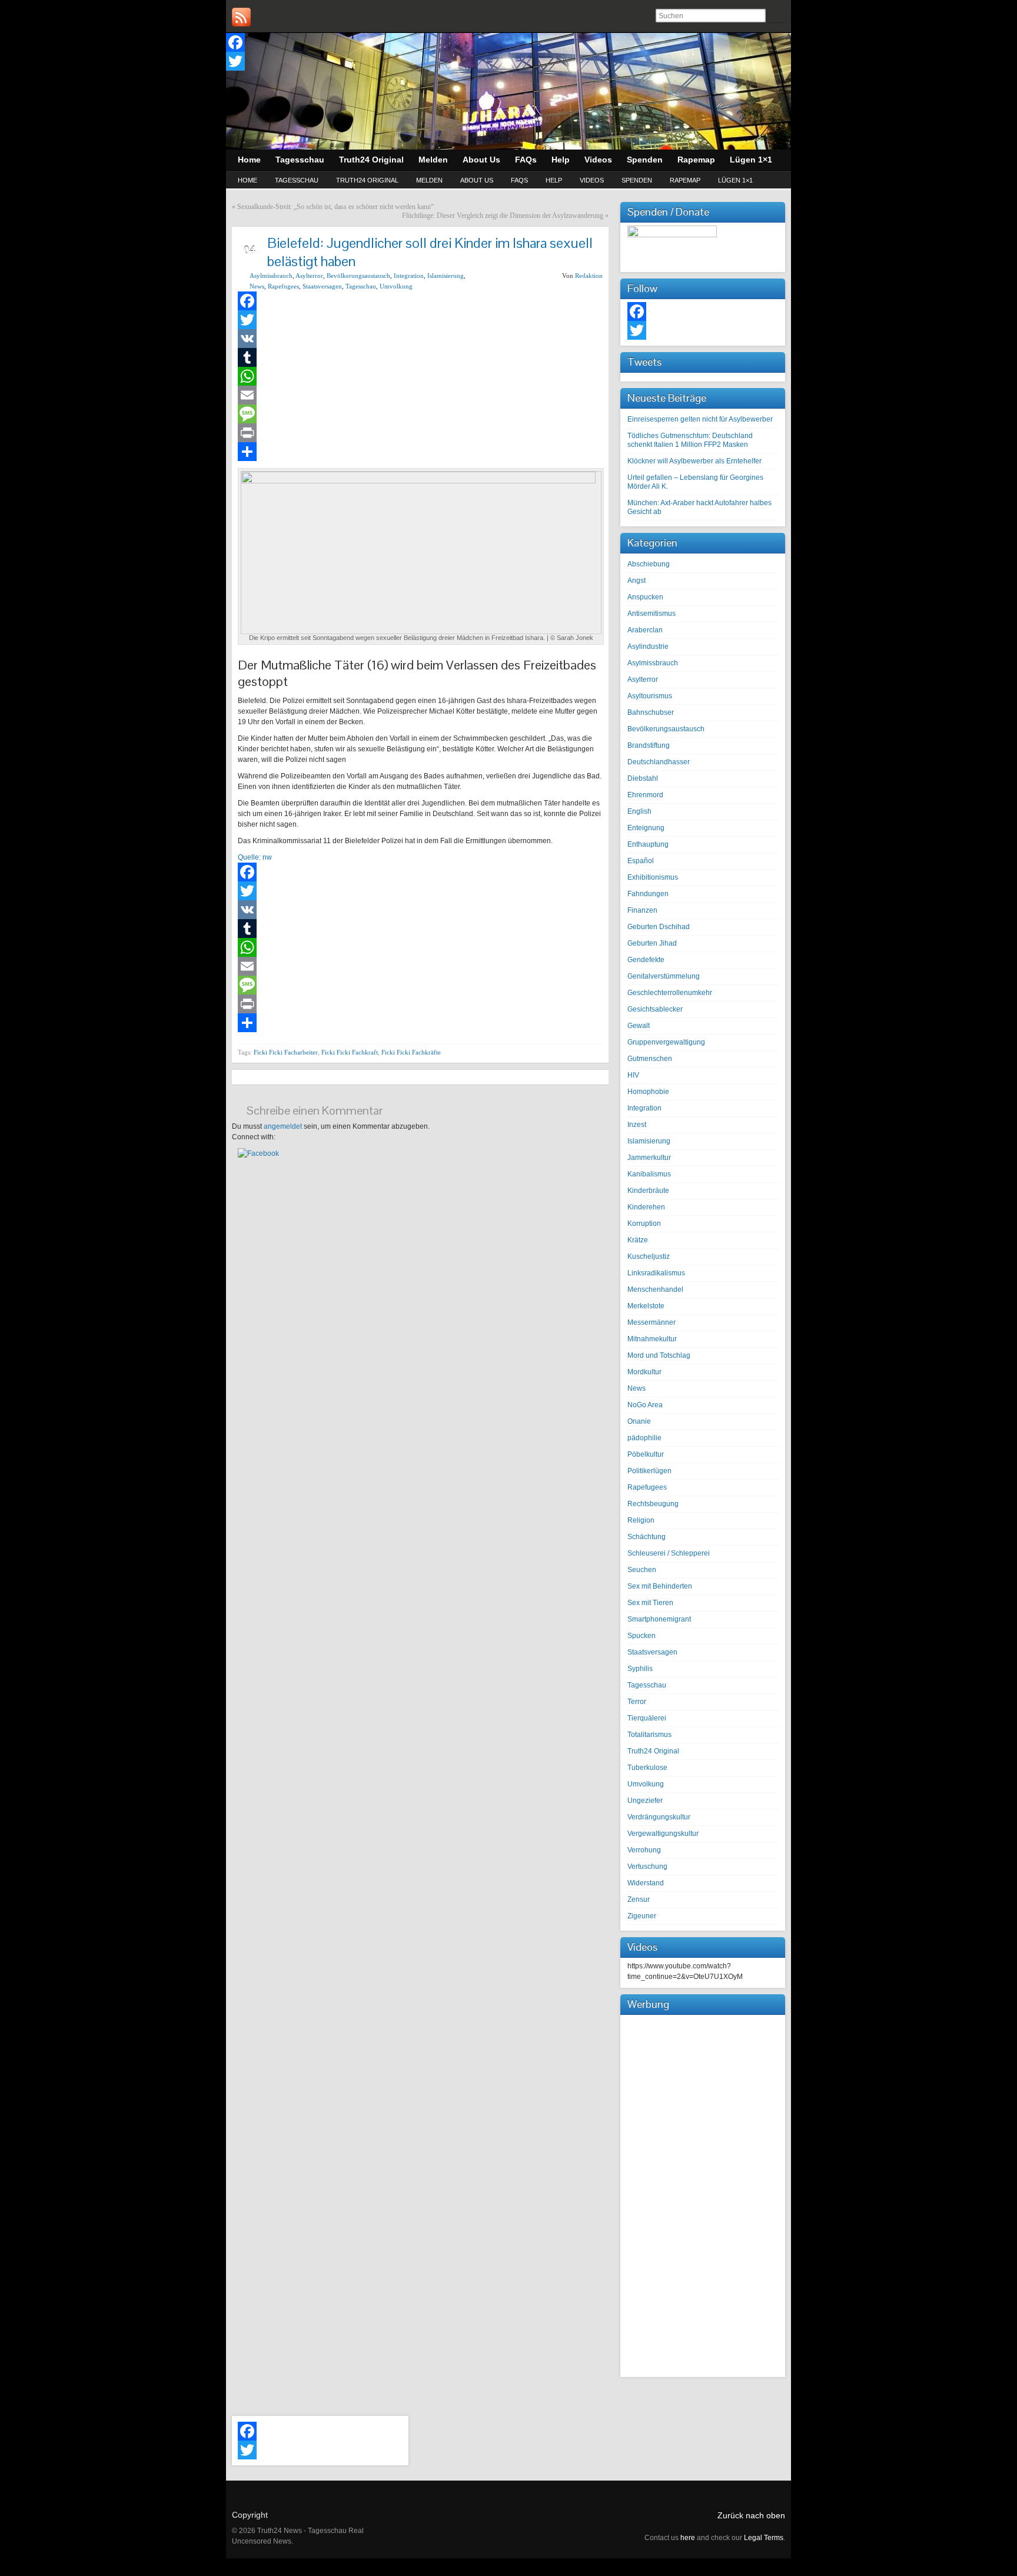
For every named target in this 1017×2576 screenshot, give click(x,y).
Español (641, 861)
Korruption (644, 1224)
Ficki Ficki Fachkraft (350, 1052)
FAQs (519, 180)
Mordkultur (644, 1372)
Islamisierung (446, 276)
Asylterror (309, 276)
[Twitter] (235, 61)
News (257, 286)
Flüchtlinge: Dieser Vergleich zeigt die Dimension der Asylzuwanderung (503, 216)
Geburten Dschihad (659, 927)
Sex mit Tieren (650, 1603)
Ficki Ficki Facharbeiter (286, 1052)
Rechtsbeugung (653, 1504)
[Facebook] (235, 42)
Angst (637, 581)
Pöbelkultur (646, 1454)
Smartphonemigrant (659, 1619)
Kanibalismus (649, 1174)
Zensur (639, 1899)
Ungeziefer (645, 1801)
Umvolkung (396, 286)
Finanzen (642, 910)
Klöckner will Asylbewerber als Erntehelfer (694, 461)
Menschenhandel (655, 1289)
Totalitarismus (649, 1735)
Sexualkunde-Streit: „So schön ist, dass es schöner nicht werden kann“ (335, 207)
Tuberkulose (647, 1768)
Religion (641, 1520)
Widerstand (646, 1883)
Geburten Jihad (652, 943)
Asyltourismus (650, 696)
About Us (477, 180)
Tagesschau (297, 180)
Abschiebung (649, 564)
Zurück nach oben (751, 2515)
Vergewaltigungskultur (663, 1834)
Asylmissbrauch (271, 276)
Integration (409, 276)
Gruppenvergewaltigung (666, 1042)
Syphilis (640, 1669)
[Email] (420, 395)
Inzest (637, 1125)
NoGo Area (645, 1405)
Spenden (637, 180)
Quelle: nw (255, 857)
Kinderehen (646, 1207)
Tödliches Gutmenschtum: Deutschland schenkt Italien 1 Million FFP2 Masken (690, 440)
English (639, 811)
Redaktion (589, 276)
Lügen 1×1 (735, 180)
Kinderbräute (648, 1191)
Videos (592, 180)
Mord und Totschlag (659, 1355)
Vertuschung (647, 1866)
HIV (633, 1075)
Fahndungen (648, 894)
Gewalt (639, 1026)
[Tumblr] (420, 357)
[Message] (420, 414)
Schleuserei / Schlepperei (669, 1553)
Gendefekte (646, 960)
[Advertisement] (703, 2194)
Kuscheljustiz (649, 1256)
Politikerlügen (649, 1471)
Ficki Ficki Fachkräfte (411, 1052)
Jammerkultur (649, 1158)
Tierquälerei (647, 1718)
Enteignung (646, 828)
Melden (429, 180)
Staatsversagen (322, 286)
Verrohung (644, 1850)
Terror (637, 1702)
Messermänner (652, 1322)
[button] (258, 1153)
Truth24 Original (367, 180)
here (688, 2538)
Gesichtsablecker (655, 1009)
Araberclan (645, 630)
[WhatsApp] (420, 376)
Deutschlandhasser (659, 762)
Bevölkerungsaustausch (358, 276)
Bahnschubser (651, 712)
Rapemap (685, 180)
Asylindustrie (648, 647)
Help (554, 180)
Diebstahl (643, 778)
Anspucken (645, 597)
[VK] (420, 339)
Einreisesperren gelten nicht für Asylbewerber (700, 419)
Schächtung (647, 1537)
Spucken (642, 1636)
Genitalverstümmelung (664, 976)
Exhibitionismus (653, 877)
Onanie (639, 1421)
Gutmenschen (650, 1059)
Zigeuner (642, 1916)
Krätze (638, 1240)
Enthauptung (648, 844)
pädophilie (644, 1438)
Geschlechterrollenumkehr (670, 993)
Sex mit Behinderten (660, 1586)
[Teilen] (420, 452)
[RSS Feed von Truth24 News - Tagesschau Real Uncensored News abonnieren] (241, 17)
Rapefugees (283, 286)
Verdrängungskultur (659, 1817)
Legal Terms (764, 2538)
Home (247, 180)
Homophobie (648, 1092)
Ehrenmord (645, 795)
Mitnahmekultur (652, 1339)
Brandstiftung (649, 745)
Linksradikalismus (656, 1273)
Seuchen (642, 1570)
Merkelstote (646, 1306)
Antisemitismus (652, 614)
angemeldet (283, 1126)
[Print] (420, 433)
